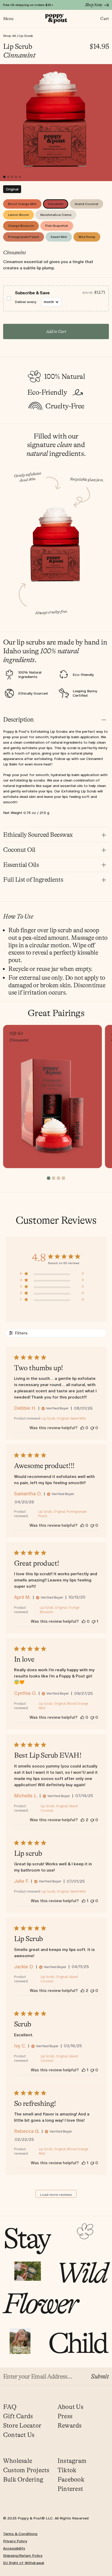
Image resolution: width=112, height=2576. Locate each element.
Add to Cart (56, 332)
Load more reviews (56, 2195)
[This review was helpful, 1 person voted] (84, 1901)
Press (65, 2416)
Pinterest (70, 2489)
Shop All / (11, 36)
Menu (8, 19)
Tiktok (67, 2470)
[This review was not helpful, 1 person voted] (94, 1621)
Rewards (70, 2426)
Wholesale (18, 2461)
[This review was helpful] (83, 1820)
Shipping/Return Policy (23, 2556)
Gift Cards (18, 2416)
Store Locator (22, 2426)
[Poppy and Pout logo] (56, 19)
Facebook (71, 2480)
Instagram (72, 2461)
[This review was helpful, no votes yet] (82, 1428)
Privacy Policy (15, 2541)
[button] (56, 298)
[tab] (12, 189)
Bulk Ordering (23, 2480)
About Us (70, 2407)
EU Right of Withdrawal (24, 2563)
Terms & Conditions (20, 2534)
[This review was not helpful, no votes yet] (92, 1428)
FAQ (10, 2407)
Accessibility (14, 2548)
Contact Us (19, 2435)
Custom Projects (26, 2470)
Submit (100, 2377)
